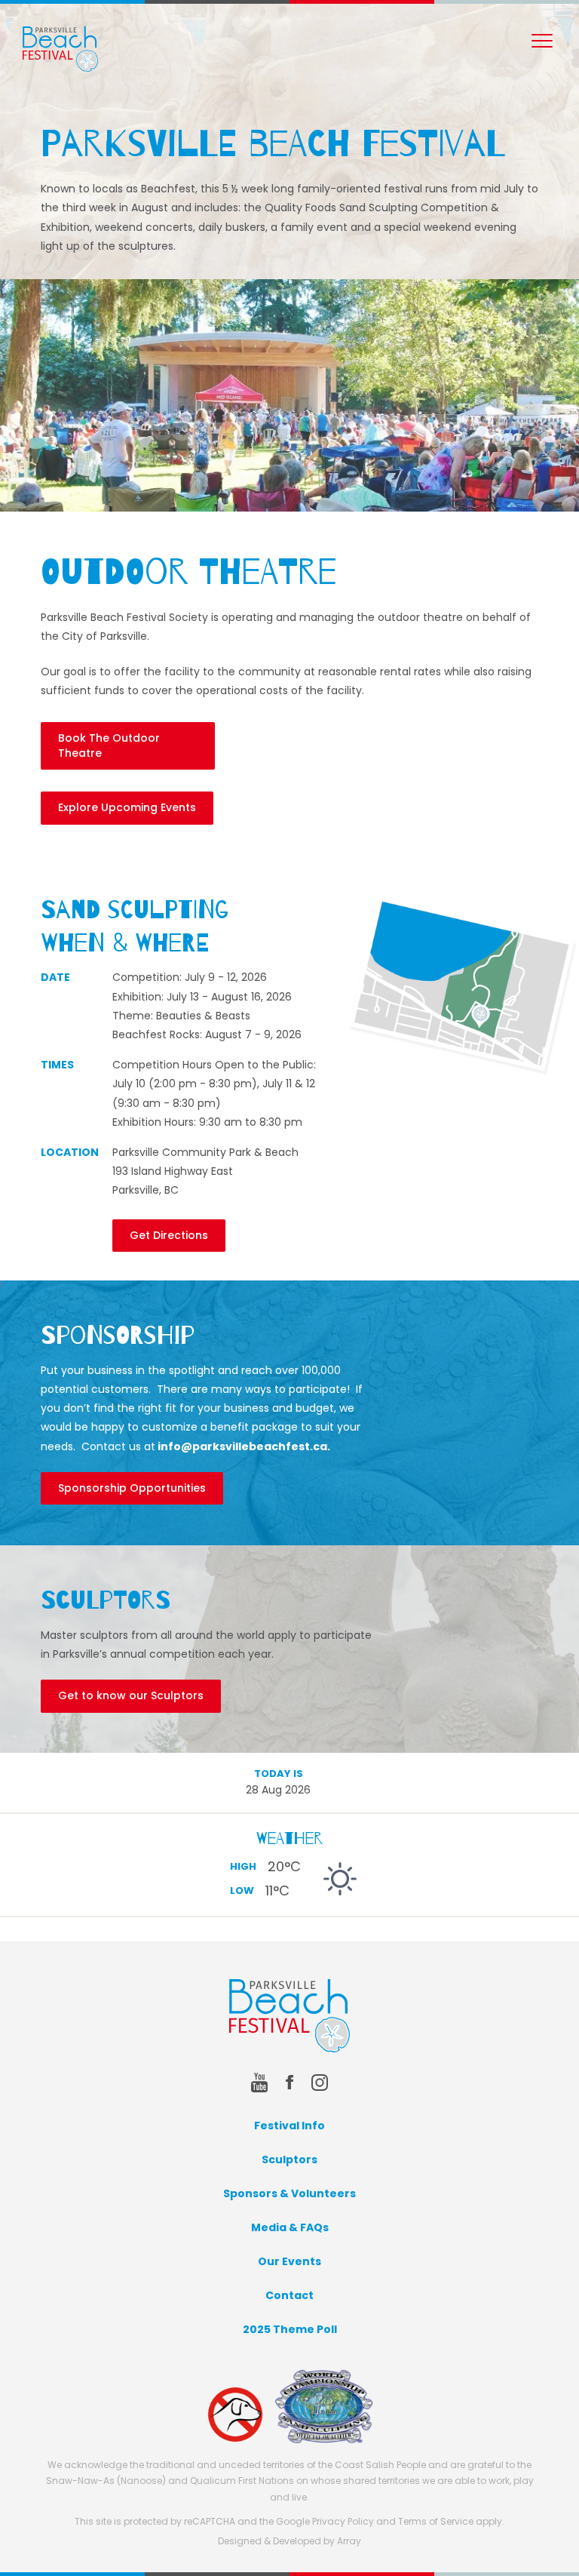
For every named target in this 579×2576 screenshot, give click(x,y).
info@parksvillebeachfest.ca (242, 1446)
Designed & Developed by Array (289, 2541)
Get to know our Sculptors (131, 1695)
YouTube (259, 2083)
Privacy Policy (343, 2521)
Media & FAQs (290, 2227)
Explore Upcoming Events (127, 807)
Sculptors (289, 2159)
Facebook (289, 2083)
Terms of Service (436, 2521)
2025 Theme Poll (290, 2329)
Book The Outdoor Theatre (109, 745)
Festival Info (289, 2126)
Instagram (320, 2083)
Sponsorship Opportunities (132, 1488)
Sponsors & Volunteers (289, 2193)
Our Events (289, 2261)
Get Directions (169, 1235)
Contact (289, 2295)
